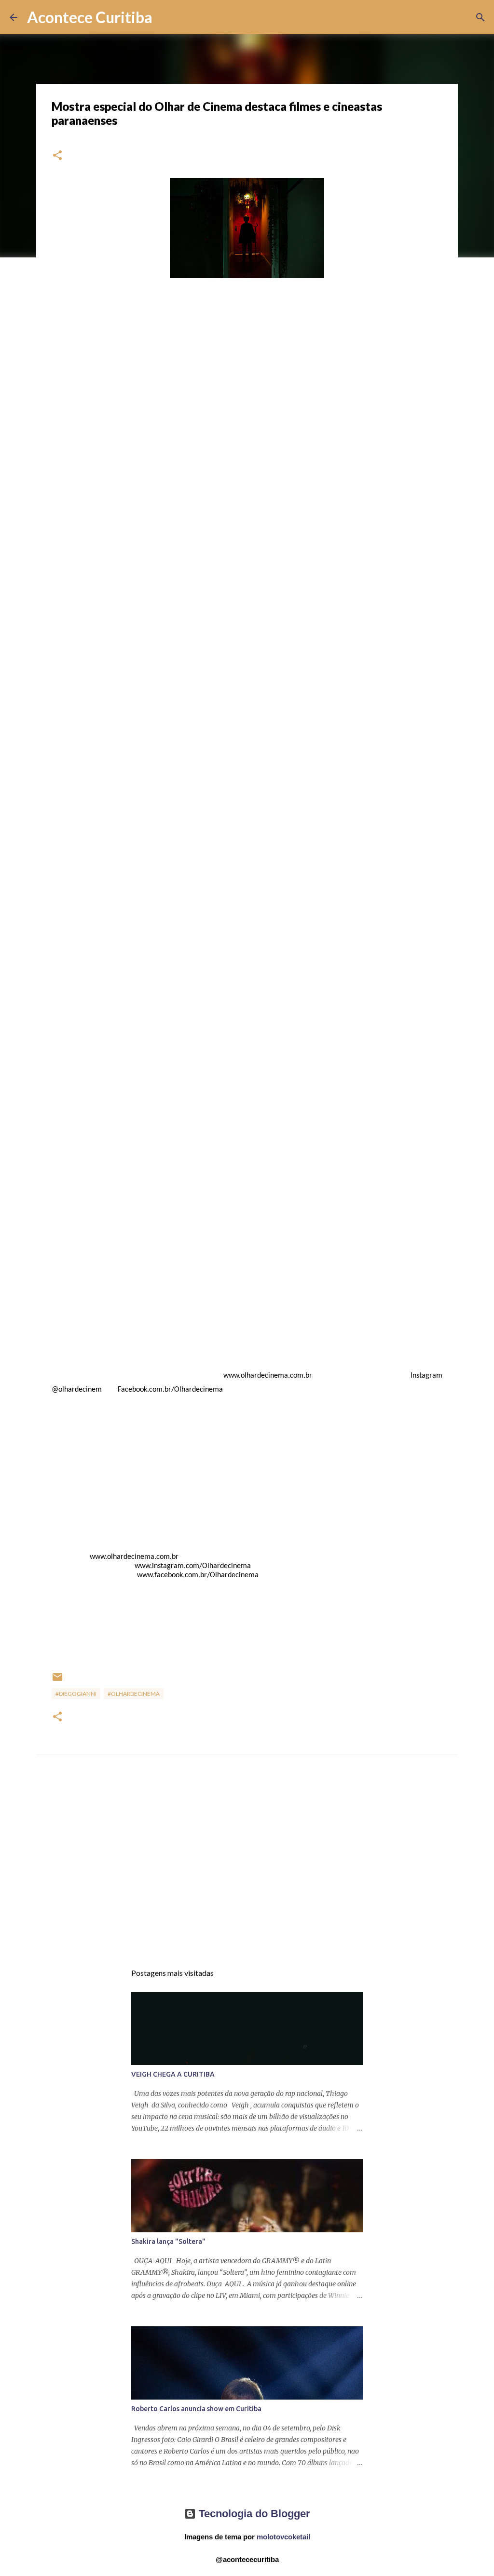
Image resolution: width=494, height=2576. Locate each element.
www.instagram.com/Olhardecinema (192, 1566)
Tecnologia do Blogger (253, 2514)
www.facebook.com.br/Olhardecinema (197, 1575)
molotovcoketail (283, 2537)
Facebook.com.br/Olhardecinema (168, 1390)
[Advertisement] (247, 1868)
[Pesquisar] (166, 17)
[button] (57, 156)
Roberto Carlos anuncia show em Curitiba (196, 2409)
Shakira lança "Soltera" (168, 2241)
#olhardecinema (134, 1694)
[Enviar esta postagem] (57, 1681)
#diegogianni (76, 1694)
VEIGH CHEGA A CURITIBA (173, 2074)
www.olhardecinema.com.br (267, 1376)
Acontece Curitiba (90, 17)
